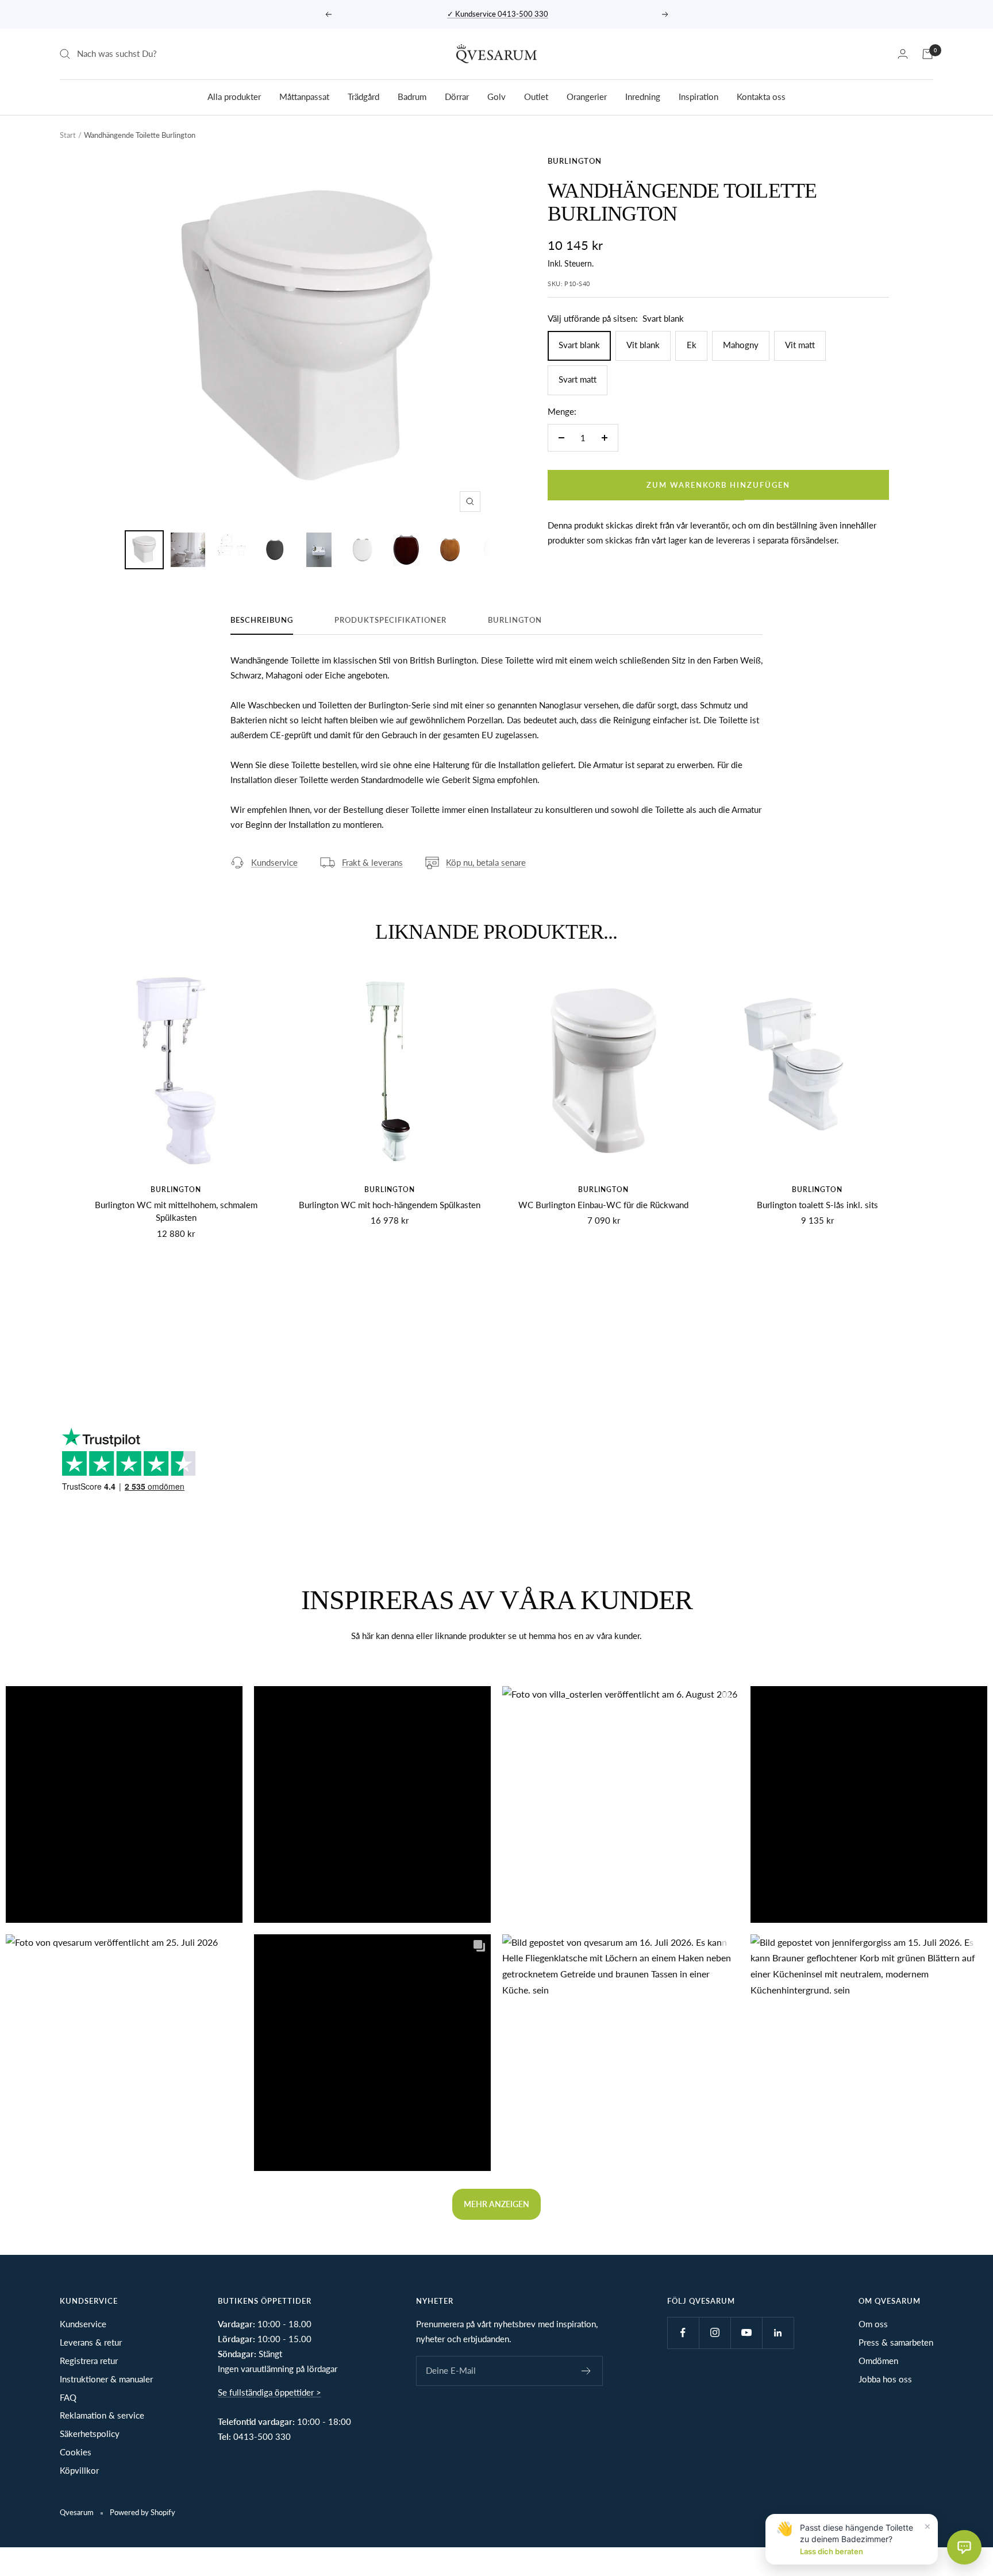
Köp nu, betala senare (486, 862)
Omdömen (878, 2361)
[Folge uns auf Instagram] (715, 2333)
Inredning (643, 96)
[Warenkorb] (927, 54)
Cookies (76, 2452)
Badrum (412, 96)
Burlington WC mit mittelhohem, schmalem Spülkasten (176, 1211)
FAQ (68, 2397)
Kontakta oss (761, 96)
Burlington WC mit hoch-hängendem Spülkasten (390, 1205)
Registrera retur (89, 2361)
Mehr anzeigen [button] (496, 2204)
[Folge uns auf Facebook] (683, 2333)
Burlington (575, 161)
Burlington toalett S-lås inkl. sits (817, 1205)
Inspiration (698, 96)
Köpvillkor (79, 2470)
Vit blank (643, 345)
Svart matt (578, 379)
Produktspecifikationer (390, 620)
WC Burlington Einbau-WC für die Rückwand (603, 1205)
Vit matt (800, 345)
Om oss (873, 2324)
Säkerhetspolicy (90, 2434)
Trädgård (363, 96)
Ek (692, 345)
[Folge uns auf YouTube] (746, 2333)
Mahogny (741, 345)
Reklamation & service (102, 2415)
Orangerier (587, 96)
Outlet (536, 96)
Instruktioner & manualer (106, 2379)
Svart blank (579, 345)
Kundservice (274, 862)
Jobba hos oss (885, 2379)
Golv (496, 96)
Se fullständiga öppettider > (270, 2392)
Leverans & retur (91, 2342)
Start (68, 135)
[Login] (903, 54)
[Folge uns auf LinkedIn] (778, 2333)
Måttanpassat (304, 96)
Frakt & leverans (372, 862)
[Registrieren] (586, 2371)
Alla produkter (234, 96)
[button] (124, 1804)
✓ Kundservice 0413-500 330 (498, 14)
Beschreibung (262, 620)
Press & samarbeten (896, 2342)
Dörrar (457, 96)
